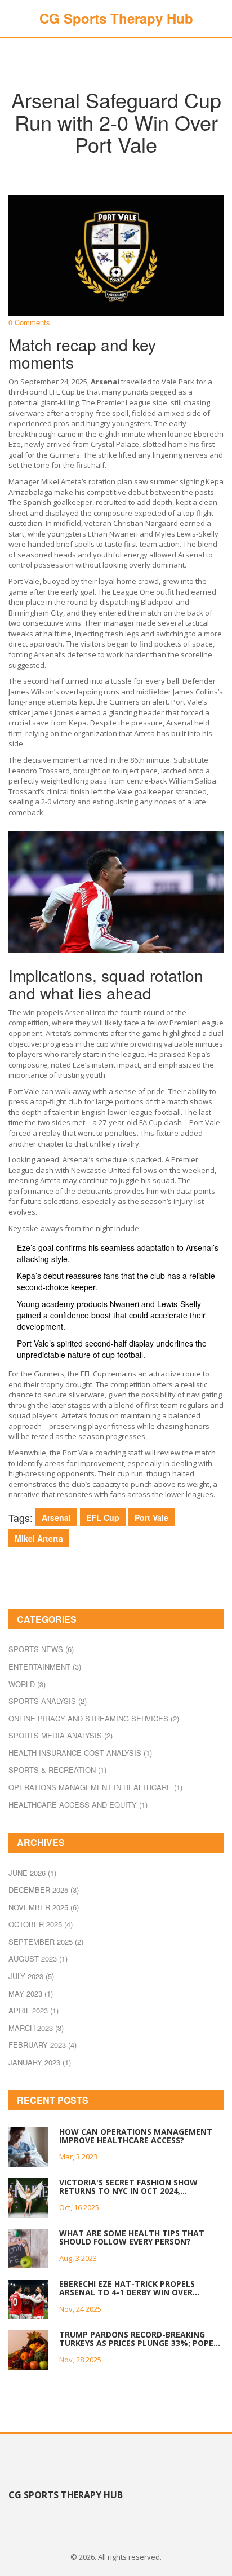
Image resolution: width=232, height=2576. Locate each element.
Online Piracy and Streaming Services (94, 1718)
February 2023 (43, 2045)
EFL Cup (103, 1517)
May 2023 (31, 1993)
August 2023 (38, 1958)
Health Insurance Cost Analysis (80, 1753)
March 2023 (36, 2028)
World (27, 1684)
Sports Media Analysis (61, 1735)
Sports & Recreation (57, 1770)
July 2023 (31, 1976)
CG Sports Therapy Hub (116, 18)
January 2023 (40, 2062)
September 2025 (46, 1942)
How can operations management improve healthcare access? (136, 2136)
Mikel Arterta (39, 1538)
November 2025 (44, 1907)
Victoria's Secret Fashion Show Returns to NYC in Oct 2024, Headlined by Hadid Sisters (128, 2187)
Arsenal (56, 1517)
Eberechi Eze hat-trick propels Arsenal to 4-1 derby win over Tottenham (127, 2288)
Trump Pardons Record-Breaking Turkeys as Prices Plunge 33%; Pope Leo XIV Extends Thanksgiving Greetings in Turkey (136, 2339)
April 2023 (34, 2010)
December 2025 (44, 1890)
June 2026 (32, 1873)
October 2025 (41, 1924)
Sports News (41, 1649)
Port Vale (151, 1517)
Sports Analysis (48, 1701)
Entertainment (45, 1667)
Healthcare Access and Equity (78, 1805)
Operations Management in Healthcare (95, 1787)
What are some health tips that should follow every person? (132, 2238)
